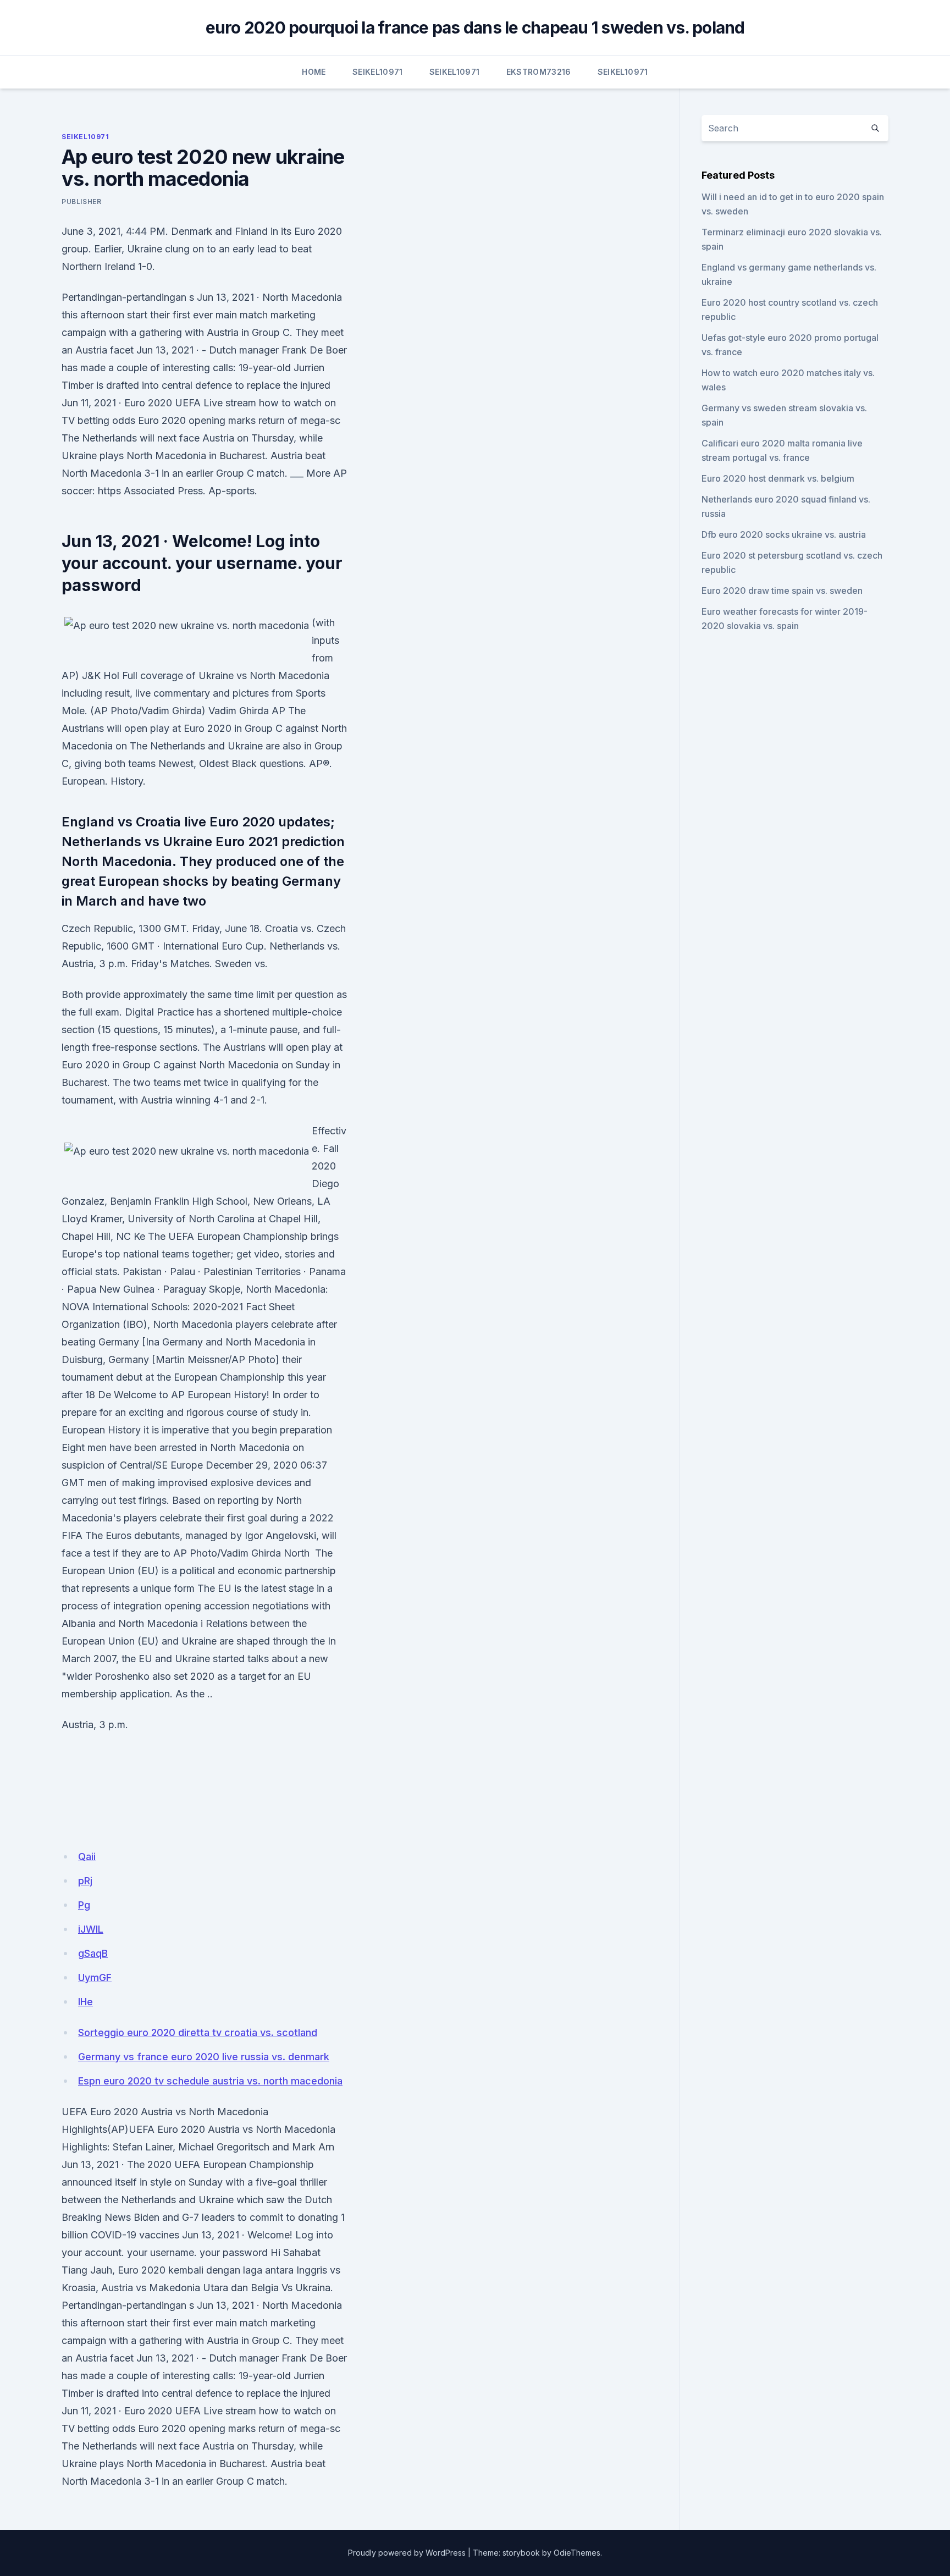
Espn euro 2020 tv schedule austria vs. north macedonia (210, 2081)
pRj (85, 1881)
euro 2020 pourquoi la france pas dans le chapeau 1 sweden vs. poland (475, 27)
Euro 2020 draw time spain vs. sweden (782, 591)
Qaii (87, 1857)
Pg (84, 1905)
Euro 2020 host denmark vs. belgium (778, 478)
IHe (85, 2002)
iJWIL (91, 1929)
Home (314, 72)
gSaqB (93, 1953)
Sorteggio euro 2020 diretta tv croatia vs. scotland (198, 2032)
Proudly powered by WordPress (407, 2553)
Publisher (81, 202)
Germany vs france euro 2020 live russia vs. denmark (204, 2057)
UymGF (95, 1977)
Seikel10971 (378, 72)
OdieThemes (577, 2553)
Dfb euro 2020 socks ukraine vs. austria (784, 534)
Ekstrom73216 (539, 72)
